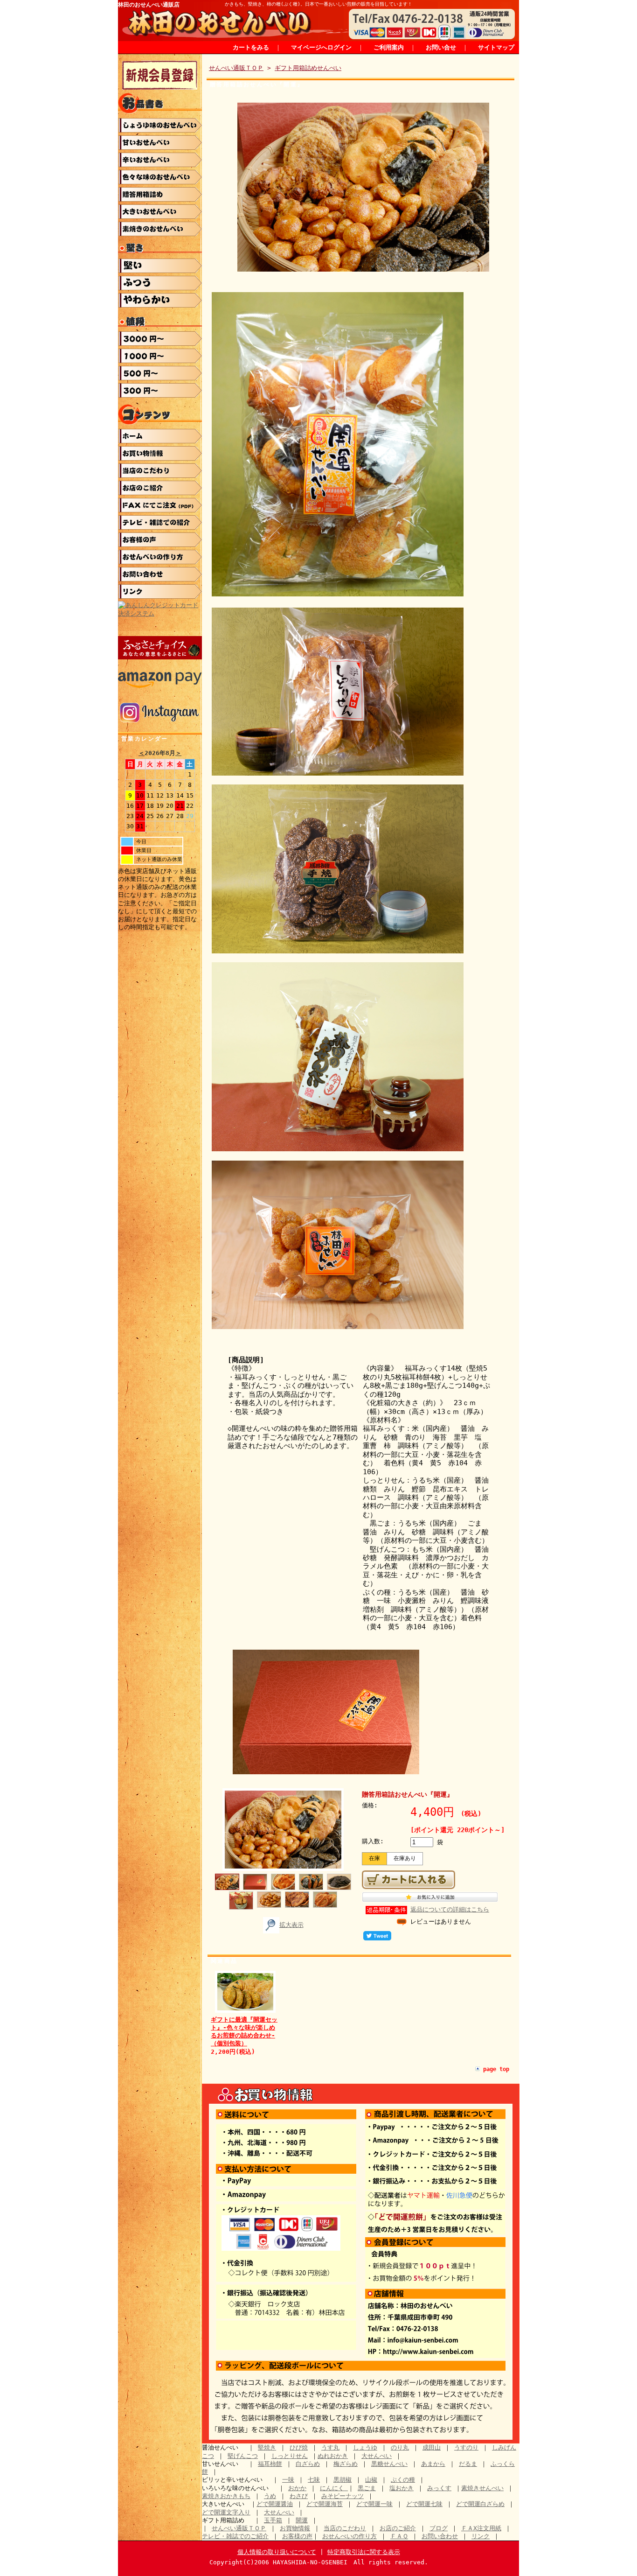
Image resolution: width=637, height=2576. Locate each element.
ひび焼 (299, 2447)
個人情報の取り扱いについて (277, 2552)
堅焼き (267, 2447)
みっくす (439, 2488)
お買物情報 (295, 2528)
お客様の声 (297, 2536)
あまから (433, 2464)
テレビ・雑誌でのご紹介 (235, 2536)
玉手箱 (273, 2520)
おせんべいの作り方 (350, 2536)
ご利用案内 (389, 47)
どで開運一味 (374, 2504)
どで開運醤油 (275, 2504)
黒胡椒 (343, 2480)
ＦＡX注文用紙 (481, 2528)
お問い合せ (441, 47)
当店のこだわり (345, 2528)
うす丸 (330, 2447)
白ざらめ (308, 2464)
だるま (468, 2464)
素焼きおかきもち (226, 2496)
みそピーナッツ (343, 2496)
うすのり (466, 2447)
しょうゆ (365, 2447)
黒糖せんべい (389, 2464)
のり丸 (400, 2447)
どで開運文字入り (226, 2512)
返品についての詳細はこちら (450, 1909)
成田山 (432, 2447)
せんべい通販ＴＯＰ (236, 68)
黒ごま (367, 2488)
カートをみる (251, 47)
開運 (302, 2520)
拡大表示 (291, 1925)
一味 (288, 2480)
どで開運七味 (424, 2504)
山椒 (371, 2480)
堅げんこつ (243, 2456)
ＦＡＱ (399, 2536)
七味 (314, 2480)
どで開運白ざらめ (480, 2504)
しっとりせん (290, 2456)
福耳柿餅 (270, 2464)
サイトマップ (496, 47)
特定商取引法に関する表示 (364, 2552)
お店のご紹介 (398, 2528)
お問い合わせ (440, 2536)
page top (496, 2069)
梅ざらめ (346, 2464)
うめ (270, 2496)
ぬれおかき (333, 2456)
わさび (299, 2496)
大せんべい (377, 2456)
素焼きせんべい (482, 2488)
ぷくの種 (403, 2480)
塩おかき (402, 2488)
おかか (297, 2488)
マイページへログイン (321, 47)
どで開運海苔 (325, 2504)
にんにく (334, 2488)
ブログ (439, 2528)
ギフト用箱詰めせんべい (308, 68)
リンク (481, 2536)
